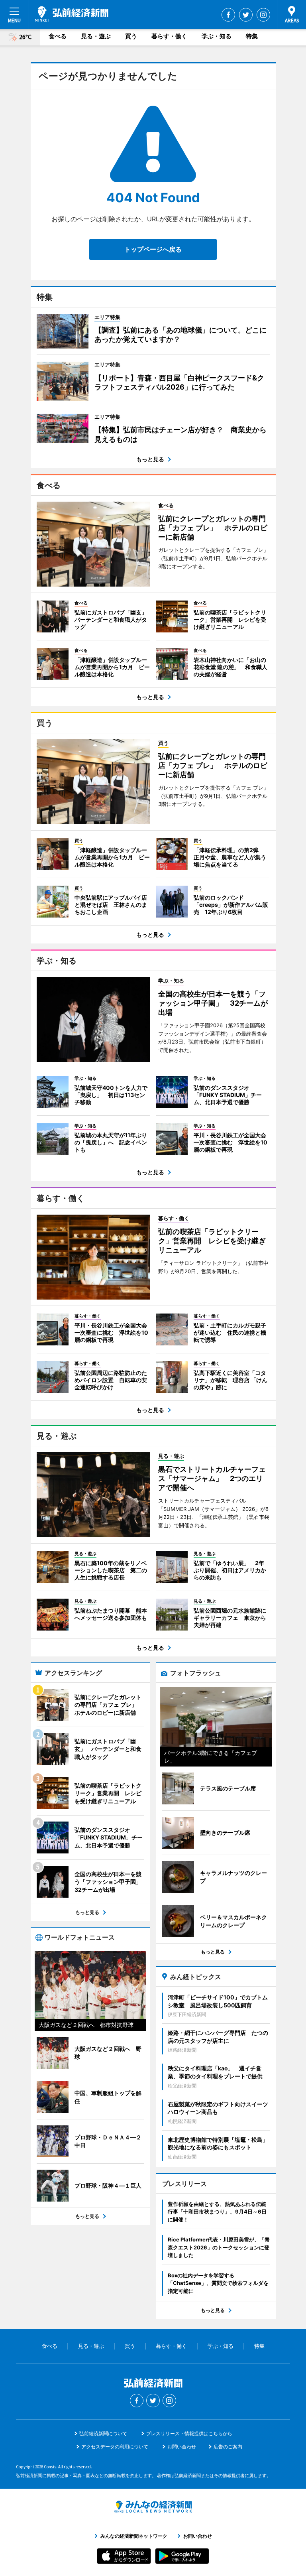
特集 (252, 36)
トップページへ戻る (153, 249)
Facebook (228, 15)
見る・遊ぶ (96, 36)
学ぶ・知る (217, 36)
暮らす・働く (169, 36)
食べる (58, 36)
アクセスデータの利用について (115, 2447)
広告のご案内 (228, 2447)
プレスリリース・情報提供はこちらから (189, 2433)
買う (131, 36)
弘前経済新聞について (103, 2433)
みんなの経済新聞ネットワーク (153, 2507)
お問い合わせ (182, 2447)
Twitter (246, 15)
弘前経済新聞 (72, 14)
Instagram (263, 15)
